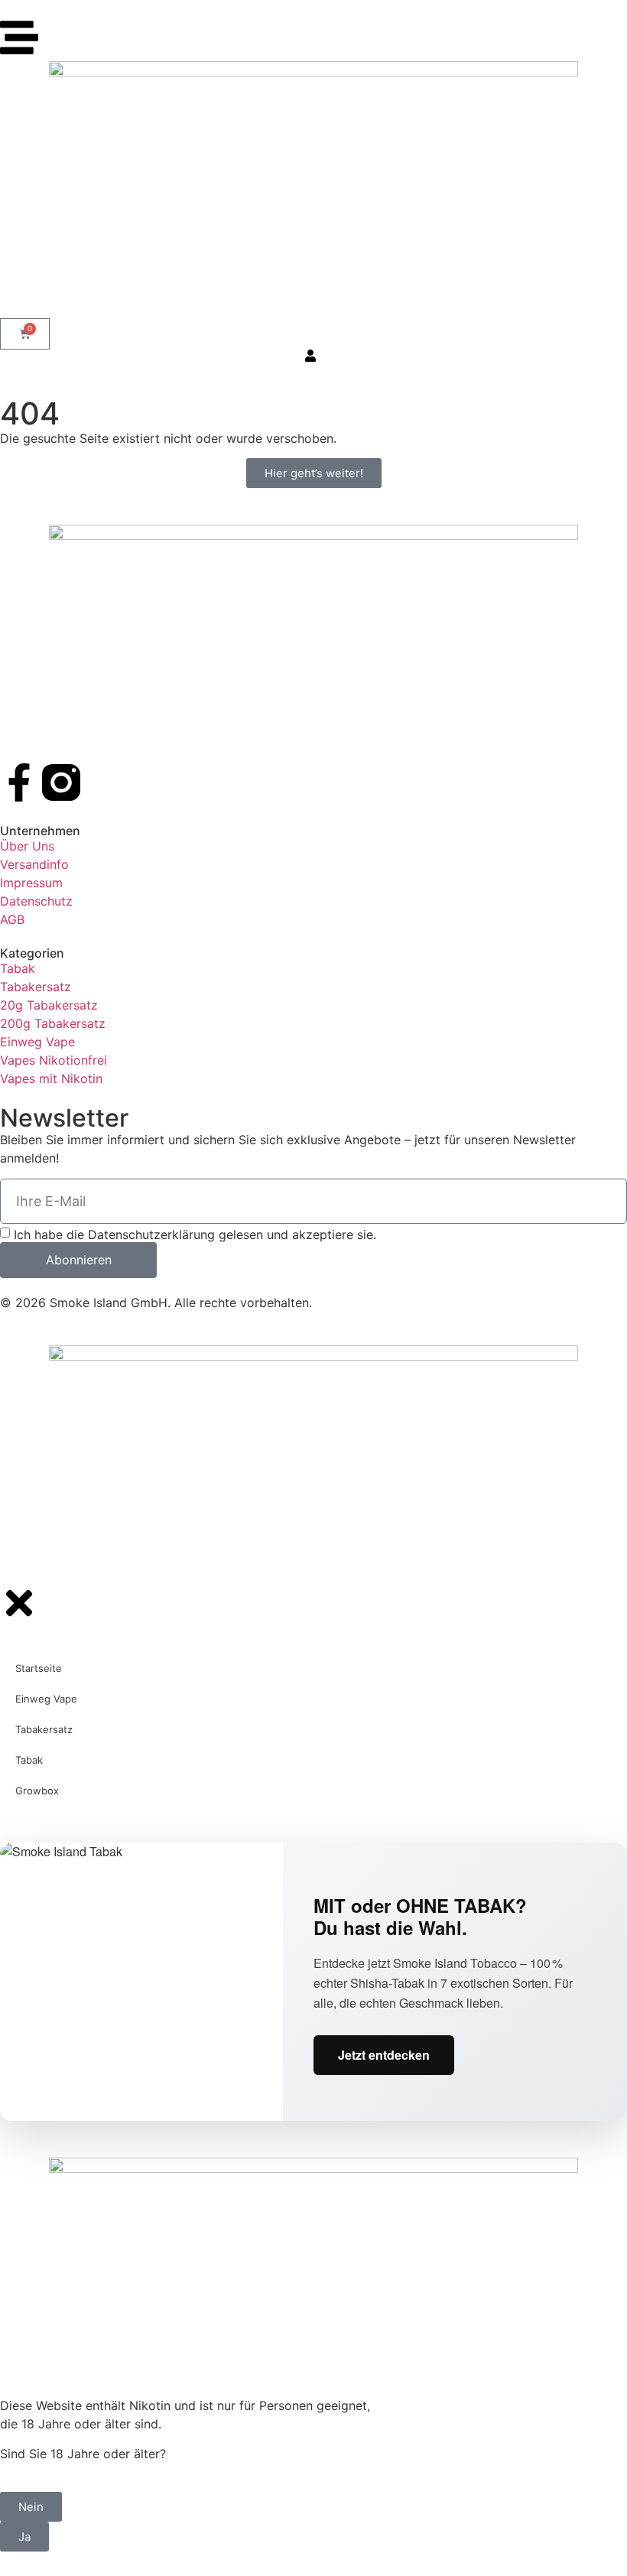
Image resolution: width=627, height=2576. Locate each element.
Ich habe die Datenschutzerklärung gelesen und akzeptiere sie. (195, 1234)
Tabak (29, 1760)
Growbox (37, 1791)
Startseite (39, 1668)
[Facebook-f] (19, 782)
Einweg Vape (46, 1699)
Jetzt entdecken (384, 2055)
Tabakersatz (44, 1729)
